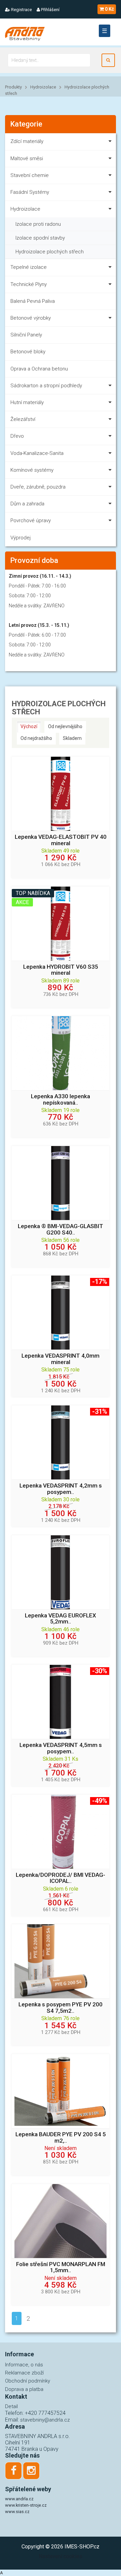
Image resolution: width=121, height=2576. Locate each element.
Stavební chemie (30, 175)
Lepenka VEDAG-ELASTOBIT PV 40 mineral (61, 840)
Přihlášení (50, 10)
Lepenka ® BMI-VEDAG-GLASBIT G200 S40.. (61, 1229)
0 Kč (109, 9)
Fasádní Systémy (30, 192)
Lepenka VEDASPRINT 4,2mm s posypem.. (61, 1489)
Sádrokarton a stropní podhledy (46, 386)
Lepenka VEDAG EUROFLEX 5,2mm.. (61, 1619)
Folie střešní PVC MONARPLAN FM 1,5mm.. (61, 2267)
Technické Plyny (29, 284)
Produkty (13, 87)
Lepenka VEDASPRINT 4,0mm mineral (61, 1359)
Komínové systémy (32, 470)
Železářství (23, 419)
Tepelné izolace (29, 267)
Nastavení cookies (61, 2556)
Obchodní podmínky (28, 2381)
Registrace (21, 10)
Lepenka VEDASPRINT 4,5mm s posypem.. (61, 1748)
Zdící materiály (27, 141)
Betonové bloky (28, 352)
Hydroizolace (43, 87)
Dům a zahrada (27, 504)
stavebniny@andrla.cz (45, 2420)
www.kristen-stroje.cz (26, 2505)
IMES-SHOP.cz (82, 2547)
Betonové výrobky (31, 318)
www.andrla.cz (19, 2499)
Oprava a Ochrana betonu (39, 369)
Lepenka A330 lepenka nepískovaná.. (61, 1100)
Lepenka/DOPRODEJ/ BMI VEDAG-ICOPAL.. (61, 1878)
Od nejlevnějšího (65, 726)
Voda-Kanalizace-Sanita (37, 453)
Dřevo (17, 436)
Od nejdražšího (36, 738)
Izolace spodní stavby (40, 238)
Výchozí (29, 726)
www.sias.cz (17, 2512)
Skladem (72, 738)
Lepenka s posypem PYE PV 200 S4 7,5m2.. (61, 2008)
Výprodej (21, 538)
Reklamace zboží (24, 2373)
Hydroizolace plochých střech (50, 252)
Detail (11, 2406)
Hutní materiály (27, 402)
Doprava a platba (24, 2389)
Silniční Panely (26, 335)
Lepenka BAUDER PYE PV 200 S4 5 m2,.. (61, 2138)
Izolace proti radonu (38, 224)
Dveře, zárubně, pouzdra (38, 487)
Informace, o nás (24, 2365)
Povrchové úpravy (31, 521)
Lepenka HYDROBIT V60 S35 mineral (61, 970)
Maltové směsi (27, 158)
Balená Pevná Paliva (33, 301)
